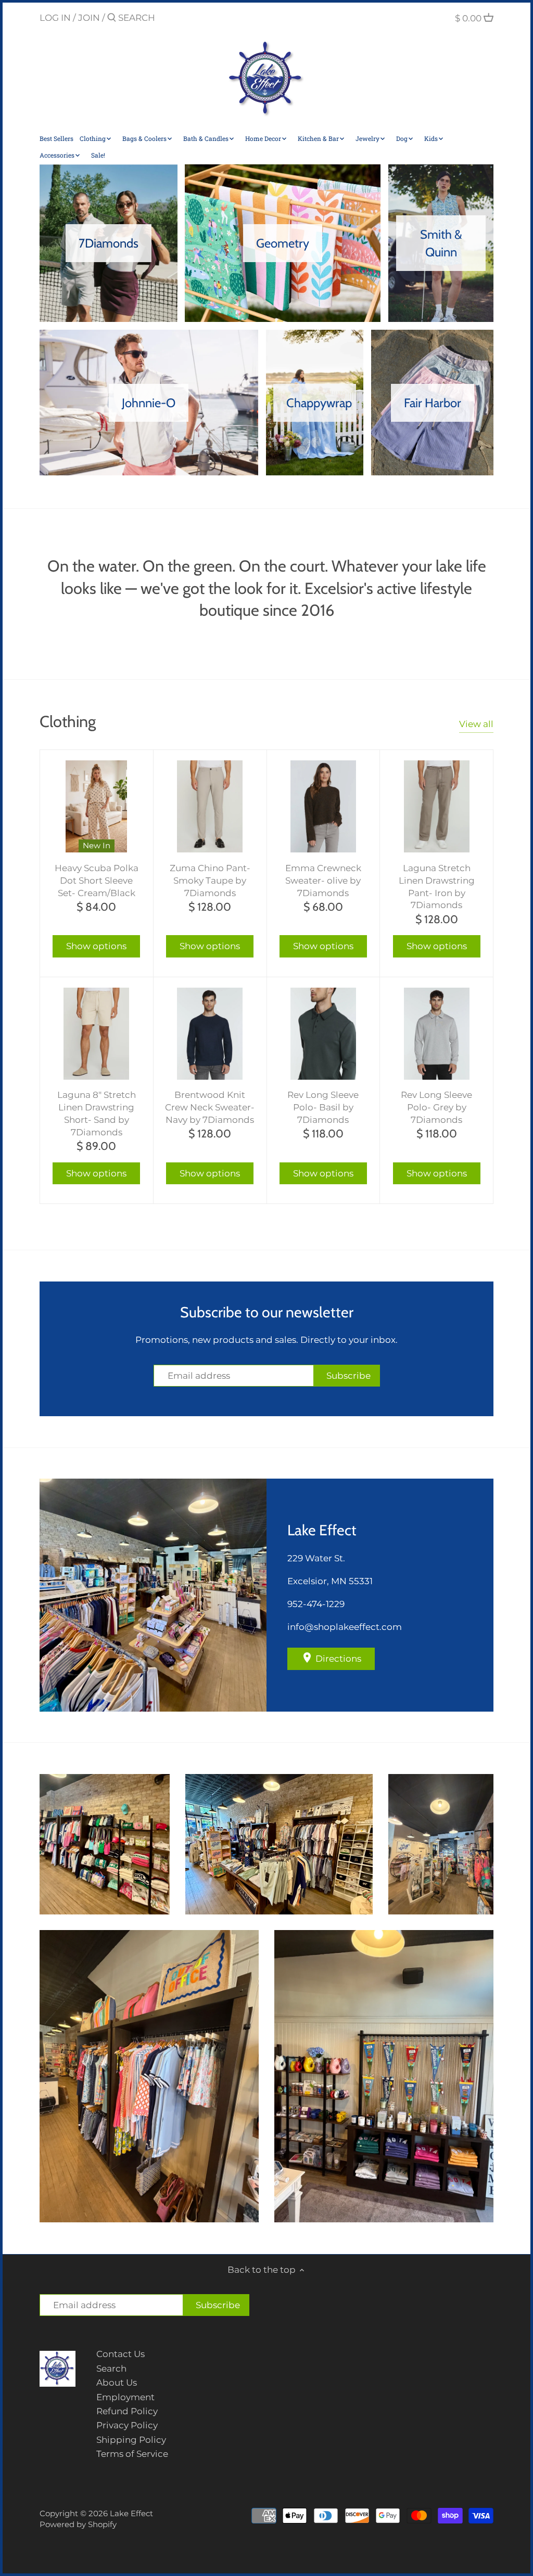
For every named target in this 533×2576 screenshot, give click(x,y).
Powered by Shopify (78, 2524)
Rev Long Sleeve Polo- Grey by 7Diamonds (436, 1107)
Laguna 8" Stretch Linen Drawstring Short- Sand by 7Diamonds (97, 1113)
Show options (96, 946)
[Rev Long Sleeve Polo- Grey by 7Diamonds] (436, 1034)
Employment (125, 2397)
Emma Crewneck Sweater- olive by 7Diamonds (323, 881)
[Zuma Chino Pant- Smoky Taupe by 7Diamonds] (210, 806)
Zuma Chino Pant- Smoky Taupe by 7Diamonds (210, 881)
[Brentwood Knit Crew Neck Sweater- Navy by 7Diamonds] (210, 1034)
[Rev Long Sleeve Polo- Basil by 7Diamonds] (323, 1034)
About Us (117, 2383)
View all (476, 724)
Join (89, 18)
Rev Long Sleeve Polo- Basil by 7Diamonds (323, 1107)
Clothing (68, 721)
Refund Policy (127, 2411)
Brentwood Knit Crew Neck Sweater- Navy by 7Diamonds (210, 1107)
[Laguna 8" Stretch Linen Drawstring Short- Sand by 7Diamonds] (97, 1034)
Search (111, 2368)
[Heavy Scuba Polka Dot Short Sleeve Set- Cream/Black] (97, 806)
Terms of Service (132, 2454)
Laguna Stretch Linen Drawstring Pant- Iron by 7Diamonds (437, 886)
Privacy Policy (127, 2425)
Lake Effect (131, 2513)
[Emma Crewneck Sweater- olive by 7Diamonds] (323, 806)
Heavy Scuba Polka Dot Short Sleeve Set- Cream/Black (97, 881)
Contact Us (120, 2354)
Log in (55, 18)
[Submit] (112, 18)
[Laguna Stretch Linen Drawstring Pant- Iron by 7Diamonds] (436, 806)
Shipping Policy (131, 2440)
